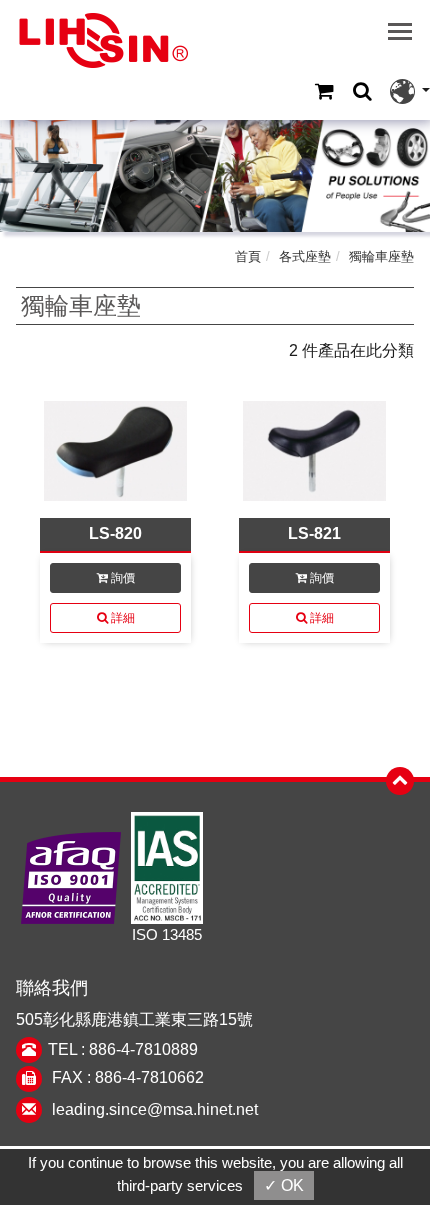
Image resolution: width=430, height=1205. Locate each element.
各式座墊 (305, 256)
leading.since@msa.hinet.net (155, 1109)
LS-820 (115, 533)
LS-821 (314, 533)
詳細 (121, 618)
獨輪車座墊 (381, 256)
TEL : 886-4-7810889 (123, 1049)
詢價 (121, 578)
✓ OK (284, 1185)
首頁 (248, 256)
